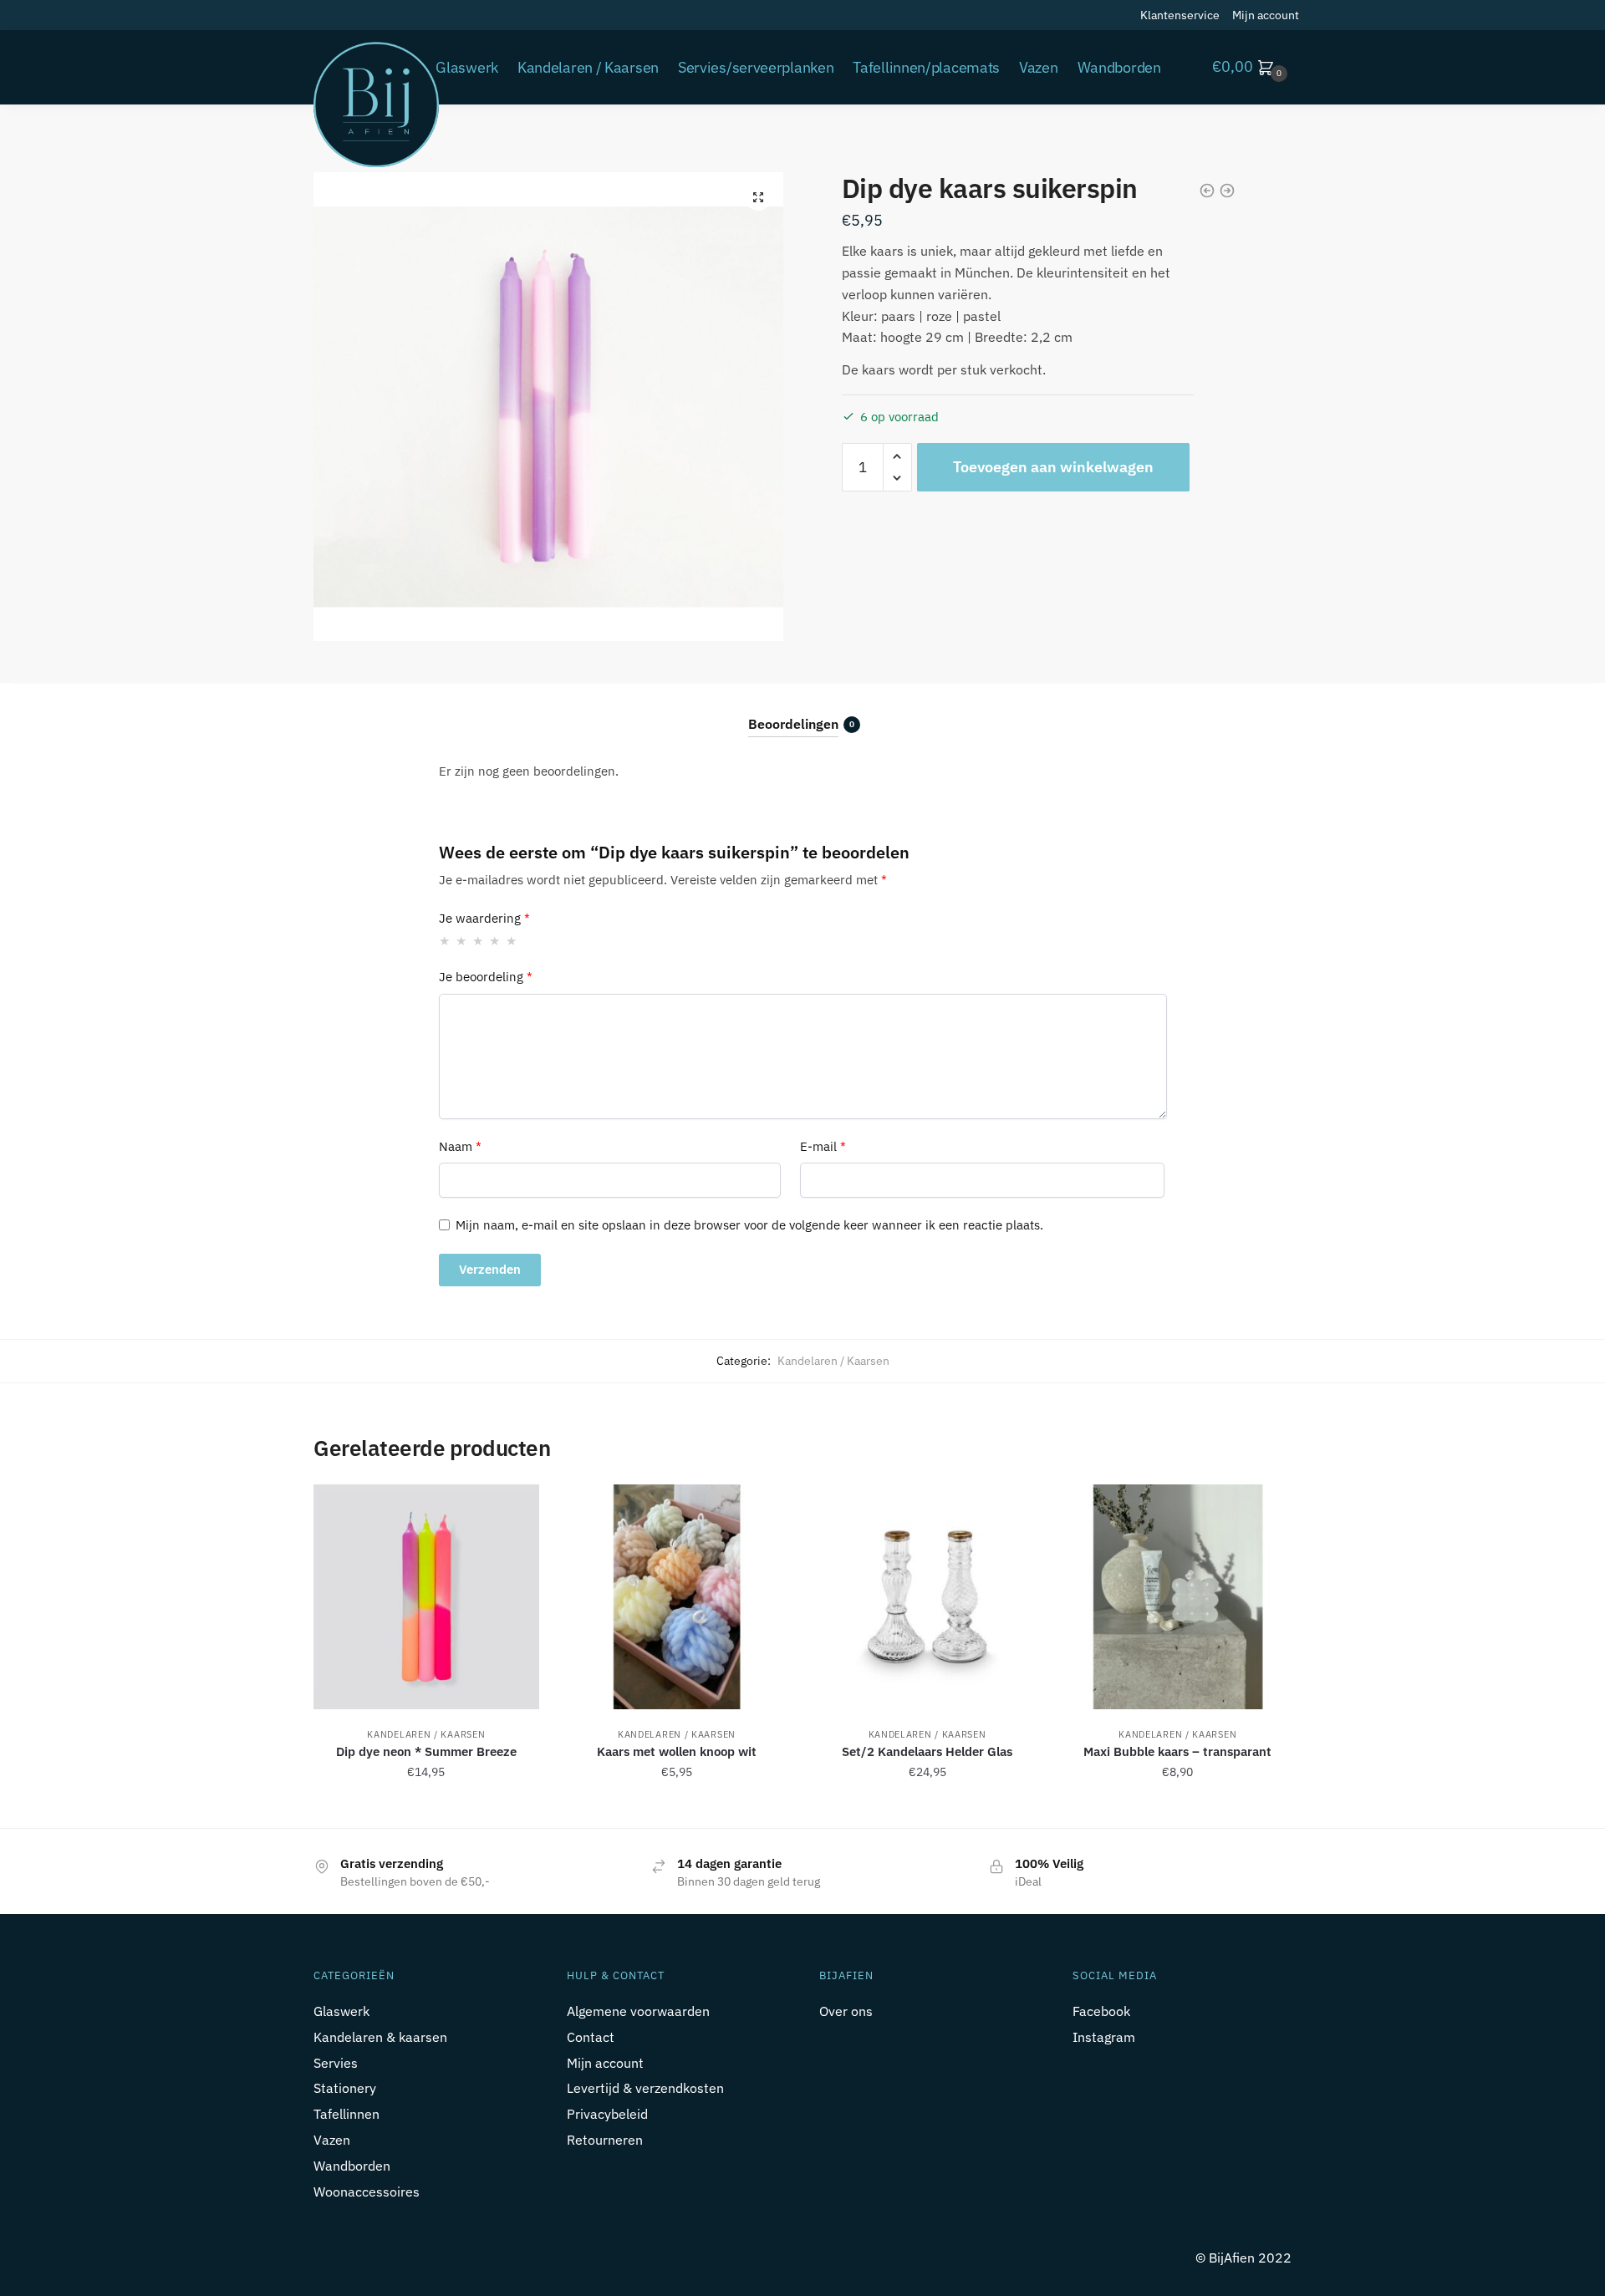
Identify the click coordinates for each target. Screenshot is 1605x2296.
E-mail (823, 1146)
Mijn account (1266, 15)
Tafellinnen (346, 2114)
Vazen (332, 2140)
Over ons (846, 2011)
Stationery (345, 2088)
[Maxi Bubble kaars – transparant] (1178, 1597)
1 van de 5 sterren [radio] (445, 941)
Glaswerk (341, 2011)
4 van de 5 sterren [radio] (495, 941)
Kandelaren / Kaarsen (833, 1361)
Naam (460, 1146)
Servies (336, 2063)
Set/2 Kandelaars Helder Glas (927, 1751)
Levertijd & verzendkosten (645, 2088)
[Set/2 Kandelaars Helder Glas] (927, 1597)
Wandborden (352, 2166)
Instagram (1104, 2037)
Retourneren (605, 2140)
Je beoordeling (486, 977)
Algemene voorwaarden (638, 2011)
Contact (591, 2037)
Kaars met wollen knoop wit (677, 1751)
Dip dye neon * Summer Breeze (426, 1751)
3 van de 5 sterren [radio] (479, 941)
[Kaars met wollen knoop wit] (677, 1597)
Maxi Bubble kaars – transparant (1177, 1751)
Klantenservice (1180, 15)
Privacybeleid (607, 2114)
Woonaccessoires (367, 2192)
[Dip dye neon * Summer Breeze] (426, 1597)
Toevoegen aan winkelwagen (1053, 467)
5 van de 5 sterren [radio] (512, 941)
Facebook (1101, 2011)
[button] (758, 197)
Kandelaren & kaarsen (380, 2037)
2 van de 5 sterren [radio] (462, 941)
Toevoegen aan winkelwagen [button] (426, 1809)
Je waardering (484, 918)
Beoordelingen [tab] (793, 724)
